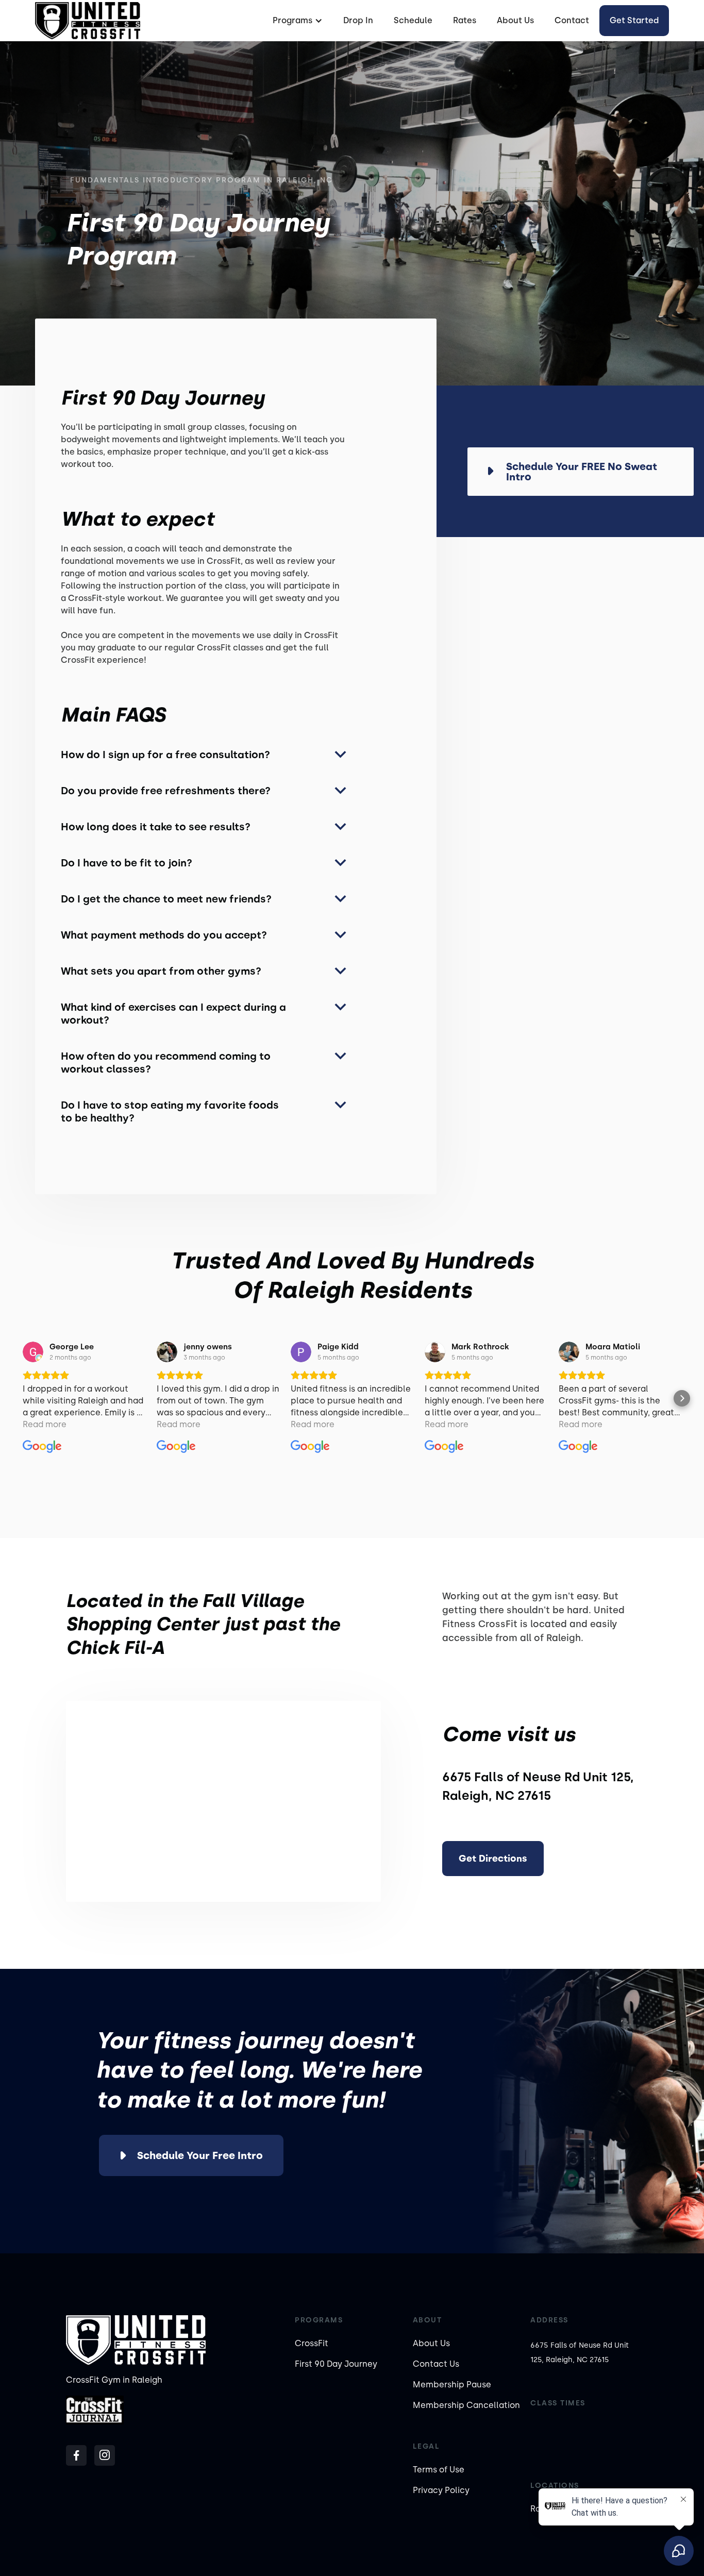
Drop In (358, 20)
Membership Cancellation (466, 2405)
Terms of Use (439, 2470)
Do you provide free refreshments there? (166, 791)
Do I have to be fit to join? (127, 863)
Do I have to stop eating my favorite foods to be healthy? (170, 1111)
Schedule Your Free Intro (200, 2155)
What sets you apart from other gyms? (161, 971)
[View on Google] (33, 1352)
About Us (515, 20)
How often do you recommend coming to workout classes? (166, 1063)
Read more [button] (45, 1424)
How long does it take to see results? (156, 827)
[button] (296, 21)
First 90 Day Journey (336, 2364)
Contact (572, 20)
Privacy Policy (441, 2490)
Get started (634, 20)
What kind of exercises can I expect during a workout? (173, 1014)
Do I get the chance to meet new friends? (166, 899)
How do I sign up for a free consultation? (165, 755)
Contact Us (436, 2364)
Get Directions (493, 1859)
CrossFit (312, 2343)
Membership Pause (452, 2385)
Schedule (413, 20)
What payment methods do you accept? (164, 935)
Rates (465, 20)
